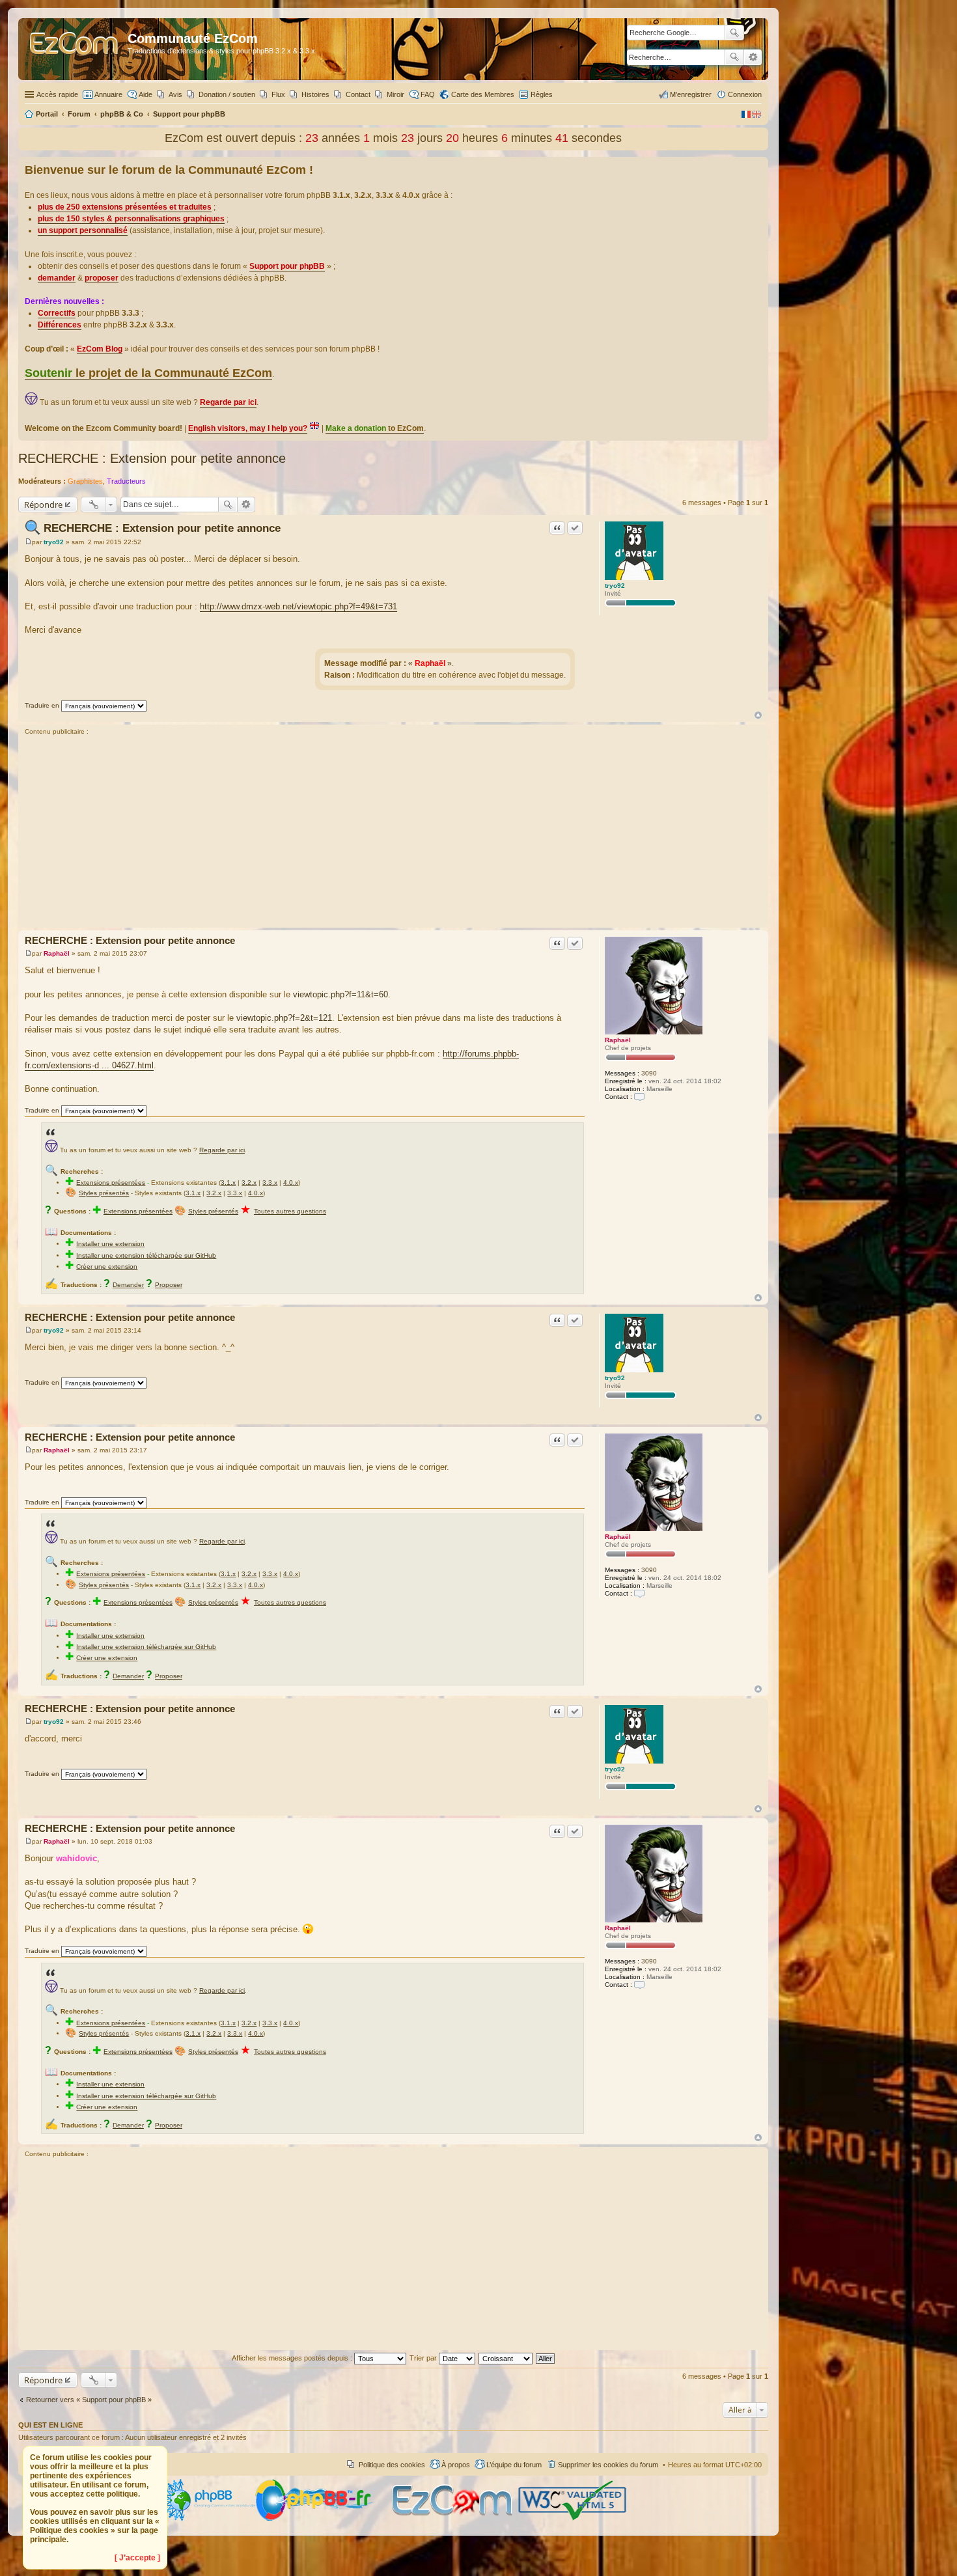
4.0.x (291, 1183)
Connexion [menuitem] (745, 94)
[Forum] (75, 49)
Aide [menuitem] (146, 94)
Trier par (424, 2358)
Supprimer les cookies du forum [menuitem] (608, 2465)
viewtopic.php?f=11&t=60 (340, 994)
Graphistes (85, 481)
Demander (128, 1285)
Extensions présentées (111, 1183)
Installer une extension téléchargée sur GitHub (146, 1255)
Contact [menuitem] (358, 94)
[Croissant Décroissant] (506, 2358)
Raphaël (618, 1040)
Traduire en (42, 705)
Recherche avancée (753, 57)
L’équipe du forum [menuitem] (514, 2465)
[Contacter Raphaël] (639, 1097)
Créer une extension (107, 1267)
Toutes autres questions (290, 1211)
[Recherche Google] (734, 33)
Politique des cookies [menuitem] (392, 2465)
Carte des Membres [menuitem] (483, 94)
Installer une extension (110, 1244)
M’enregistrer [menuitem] (691, 94)
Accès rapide (57, 94)
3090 (649, 1073)
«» (430, 663)
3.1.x (228, 1183)
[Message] (28, 542)
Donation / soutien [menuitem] (227, 94)
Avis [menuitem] (175, 94)
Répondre (43, 505)
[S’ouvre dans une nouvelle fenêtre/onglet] (207, 2518)
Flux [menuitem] (278, 94)
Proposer (169, 1285)
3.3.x (270, 1183)
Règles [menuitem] (542, 94)
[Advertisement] (393, 833)
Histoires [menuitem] (315, 94)
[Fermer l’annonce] (758, 167)
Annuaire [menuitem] (108, 94)
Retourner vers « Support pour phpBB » (89, 2400)
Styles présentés (104, 1193)
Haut (758, 715)
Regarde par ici (222, 1150)
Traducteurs (126, 481)
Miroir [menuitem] (395, 94)
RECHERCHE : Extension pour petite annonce (152, 458)
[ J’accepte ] (137, 2558)
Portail (47, 114)
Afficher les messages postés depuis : (293, 2358)
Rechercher (734, 57)
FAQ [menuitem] (428, 94)
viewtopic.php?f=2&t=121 (284, 1018)
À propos (456, 2465)
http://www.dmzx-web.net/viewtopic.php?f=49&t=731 (298, 606)
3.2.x (249, 1183)
